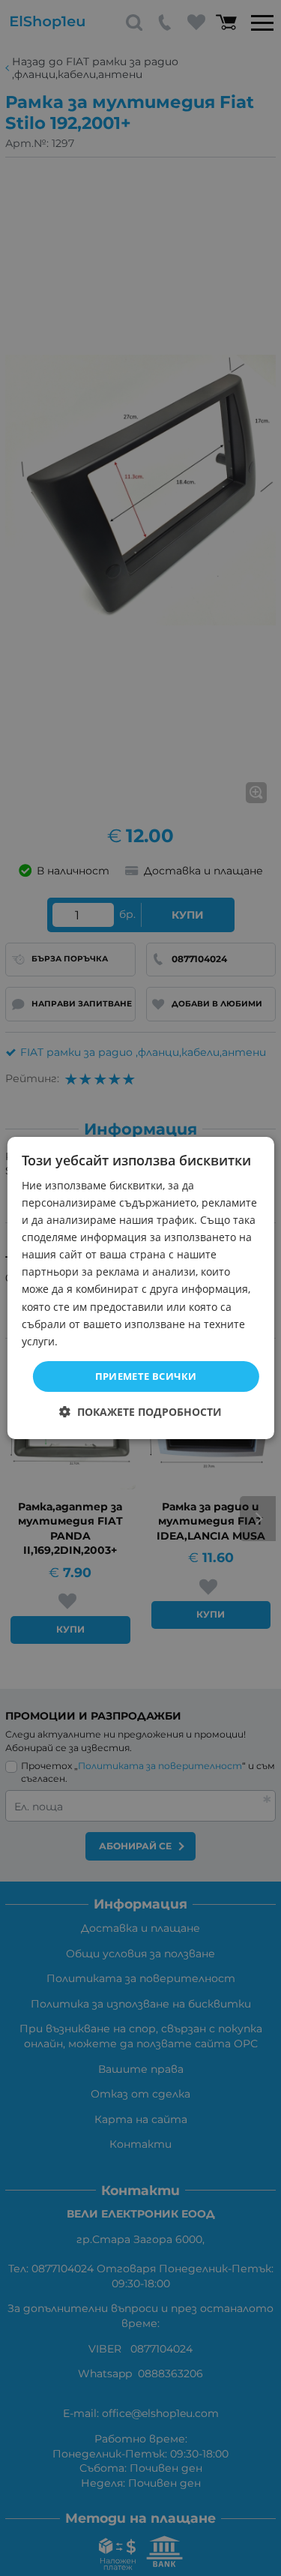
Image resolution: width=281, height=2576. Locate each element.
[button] (140, 1412)
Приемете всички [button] (146, 1376)
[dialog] (140, 1288)
